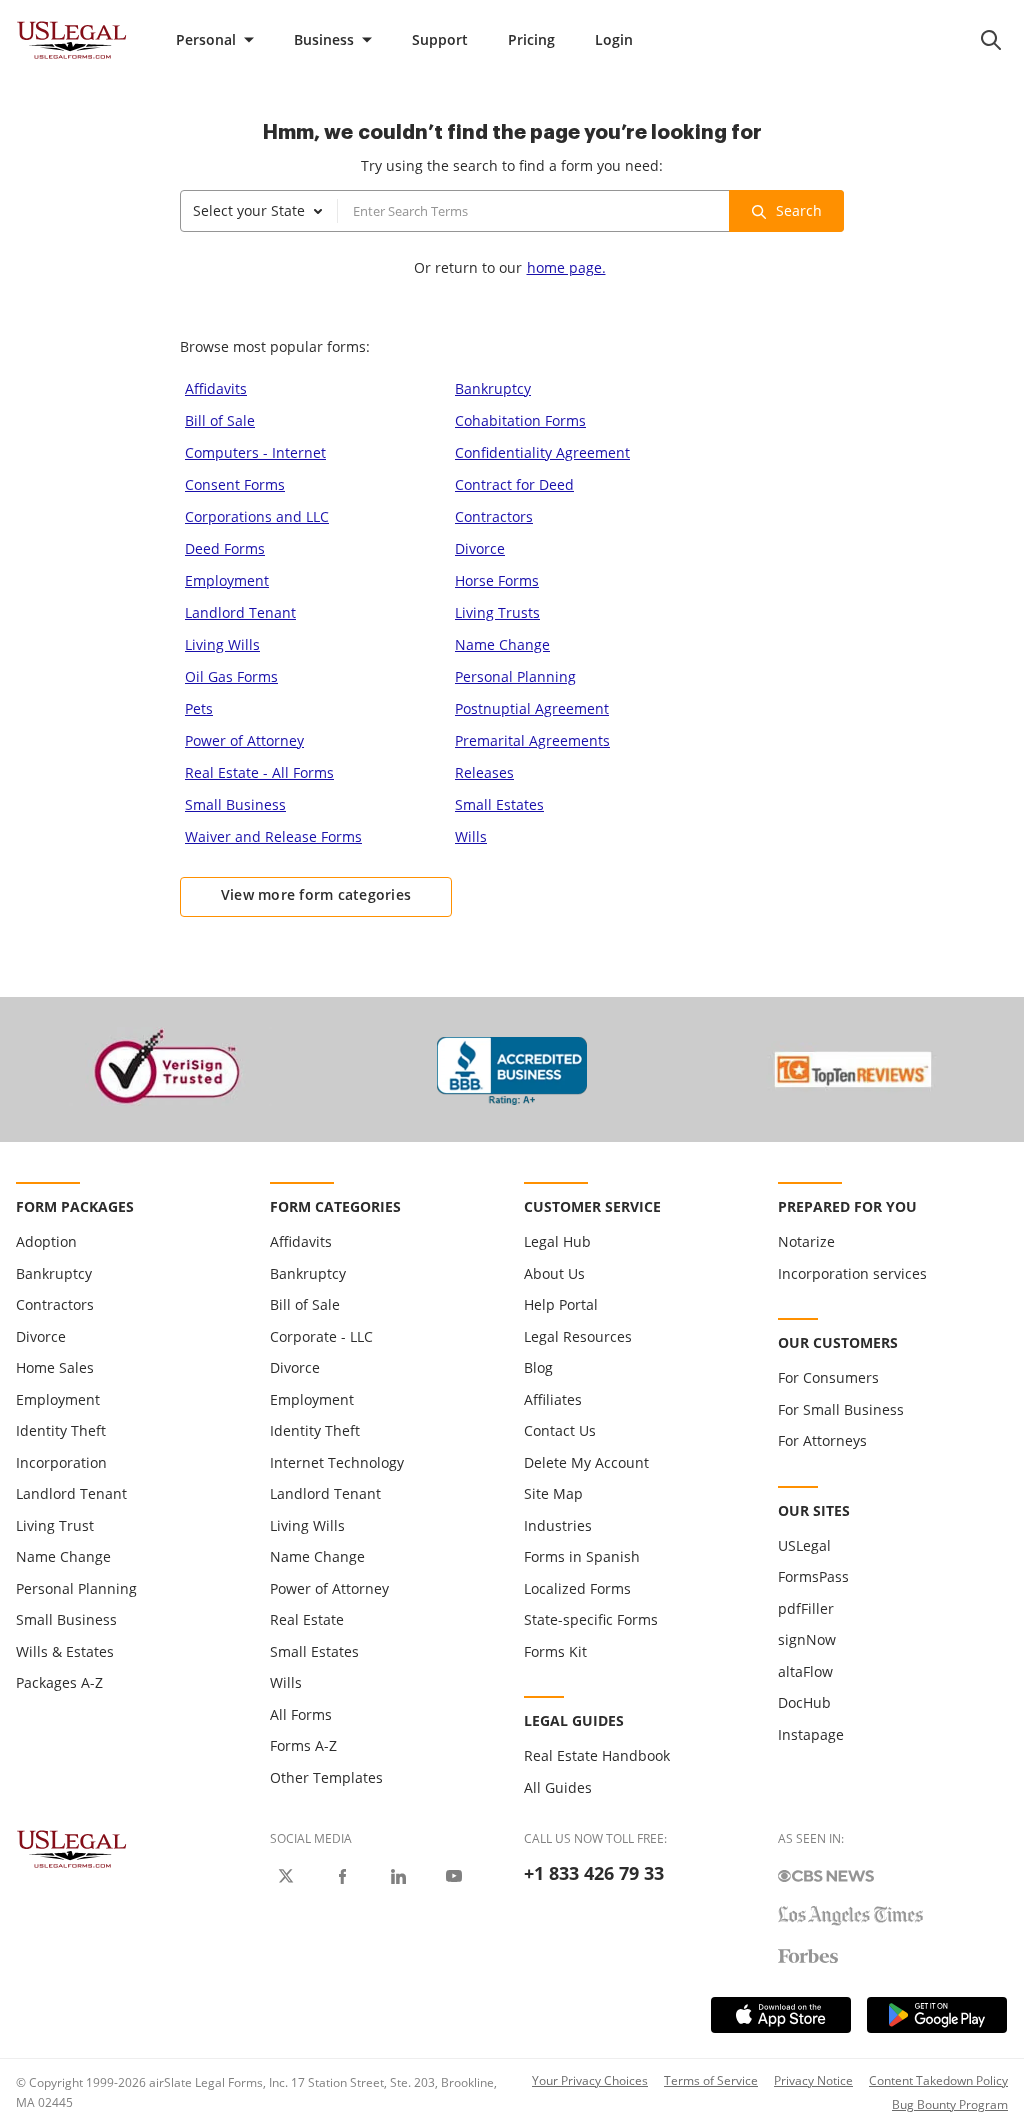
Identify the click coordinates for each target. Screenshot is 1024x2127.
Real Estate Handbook (597, 1755)
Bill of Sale (220, 420)
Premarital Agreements (532, 740)
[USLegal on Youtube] (454, 1876)
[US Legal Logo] (72, 1847)
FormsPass (813, 1576)
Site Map (553, 1493)
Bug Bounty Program (950, 2104)
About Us (554, 1273)
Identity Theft (61, 1430)
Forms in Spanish (582, 1556)
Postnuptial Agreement (532, 708)
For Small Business (841, 1409)
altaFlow (805, 1671)
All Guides (558, 1787)
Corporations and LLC (257, 516)
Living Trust (55, 1525)
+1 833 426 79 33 (594, 1873)
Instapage (811, 1734)
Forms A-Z (303, 1745)
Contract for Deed (514, 484)
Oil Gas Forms (231, 676)
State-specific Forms (591, 1619)
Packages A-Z (59, 1682)
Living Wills (222, 644)
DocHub (804, 1702)
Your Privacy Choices (590, 2080)
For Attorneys (822, 1440)
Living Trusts (497, 612)
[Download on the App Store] (781, 2015)
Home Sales (55, 1367)
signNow (807, 1639)
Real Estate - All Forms (259, 772)
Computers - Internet (255, 452)
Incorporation (61, 1462)
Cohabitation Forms (520, 420)
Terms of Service (711, 2080)
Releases (484, 772)
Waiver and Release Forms (273, 836)
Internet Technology (337, 1462)
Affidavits (216, 388)
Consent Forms (235, 484)
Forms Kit (555, 1651)
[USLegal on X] (286, 1876)
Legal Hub (557, 1241)
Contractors (494, 516)
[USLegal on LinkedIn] (398, 1876)
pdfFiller (806, 1608)
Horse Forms (497, 580)
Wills (471, 836)
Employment (227, 580)
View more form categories (316, 894)
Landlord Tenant (240, 612)
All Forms (301, 1714)
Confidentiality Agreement (542, 452)
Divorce (480, 548)
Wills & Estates (65, 1651)
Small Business (235, 804)
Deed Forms (225, 548)
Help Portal (561, 1304)
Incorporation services (852, 1273)
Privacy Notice (813, 2080)
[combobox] (259, 211)
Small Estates (499, 804)
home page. (566, 267)
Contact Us (560, 1430)
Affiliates (553, 1399)
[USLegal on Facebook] (342, 1876)
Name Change (502, 644)
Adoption (46, 1241)
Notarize (806, 1241)
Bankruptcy (493, 388)
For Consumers (828, 1377)
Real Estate (307, 1619)
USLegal (804, 1545)
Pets (199, 708)
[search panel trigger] (991, 40)
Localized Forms (577, 1588)
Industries (558, 1525)
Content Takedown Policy (938, 2080)
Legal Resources (578, 1336)
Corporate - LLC (321, 1336)
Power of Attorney (244, 740)
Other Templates (326, 1777)
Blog (538, 1367)
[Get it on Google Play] (937, 2015)
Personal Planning (515, 676)
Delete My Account (586, 1462)
